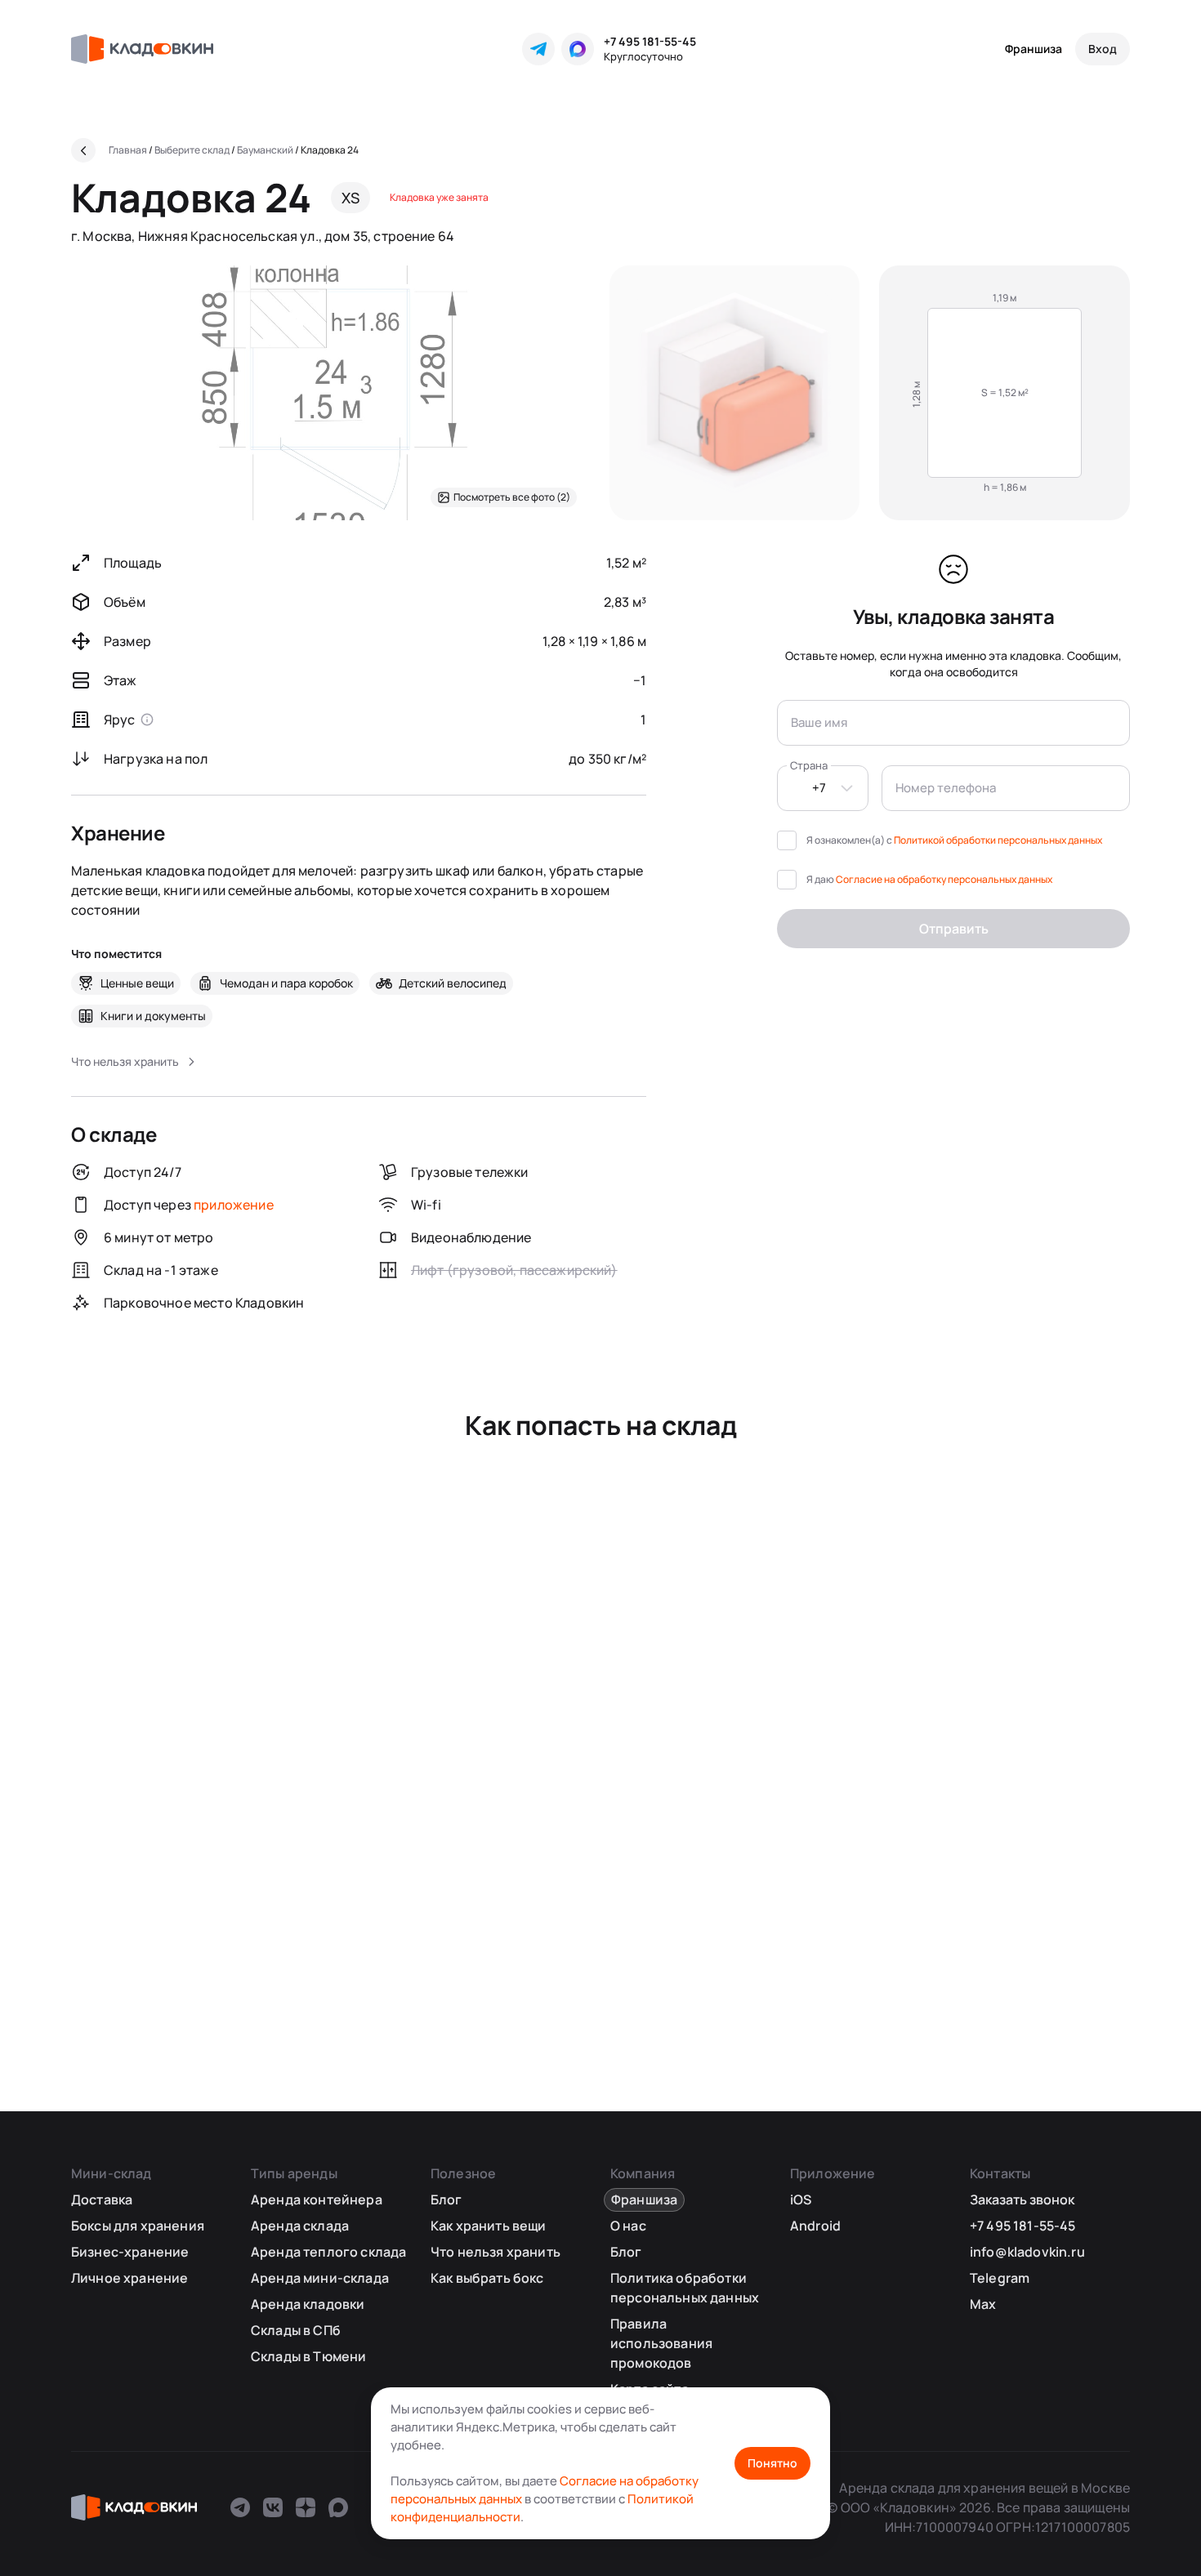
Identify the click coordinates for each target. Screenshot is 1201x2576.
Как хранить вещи (489, 2226)
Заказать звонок (1022, 2199)
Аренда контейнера (317, 2199)
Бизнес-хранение (130, 2252)
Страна (809, 765)
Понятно (772, 2463)
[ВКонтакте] (273, 2507)
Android (815, 2226)
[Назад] (83, 150)
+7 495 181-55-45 (650, 41)
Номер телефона (946, 788)
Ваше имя (819, 722)
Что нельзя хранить (496, 2252)
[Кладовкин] (142, 49)
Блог (446, 2199)
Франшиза (1034, 49)
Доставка (102, 2199)
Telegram (1000, 2278)
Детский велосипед (453, 983)
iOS (801, 2199)
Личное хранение (129, 2278)
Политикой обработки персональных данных (998, 840)
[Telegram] (538, 49)
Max (983, 2304)
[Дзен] (306, 2507)
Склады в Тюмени (308, 2356)
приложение (234, 1205)
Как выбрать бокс (487, 2278)
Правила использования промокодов (661, 2343)
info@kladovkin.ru (1027, 2252)
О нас (628, 2226)
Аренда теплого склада (328, 2252)
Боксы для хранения (138, 2226)
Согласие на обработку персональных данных (944, 879)
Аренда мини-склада (320, 2278)
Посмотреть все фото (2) (512, 497)
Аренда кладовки (308, 2304)
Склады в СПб (296, 2330)
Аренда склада (300, 2226)
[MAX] (578, 49)
